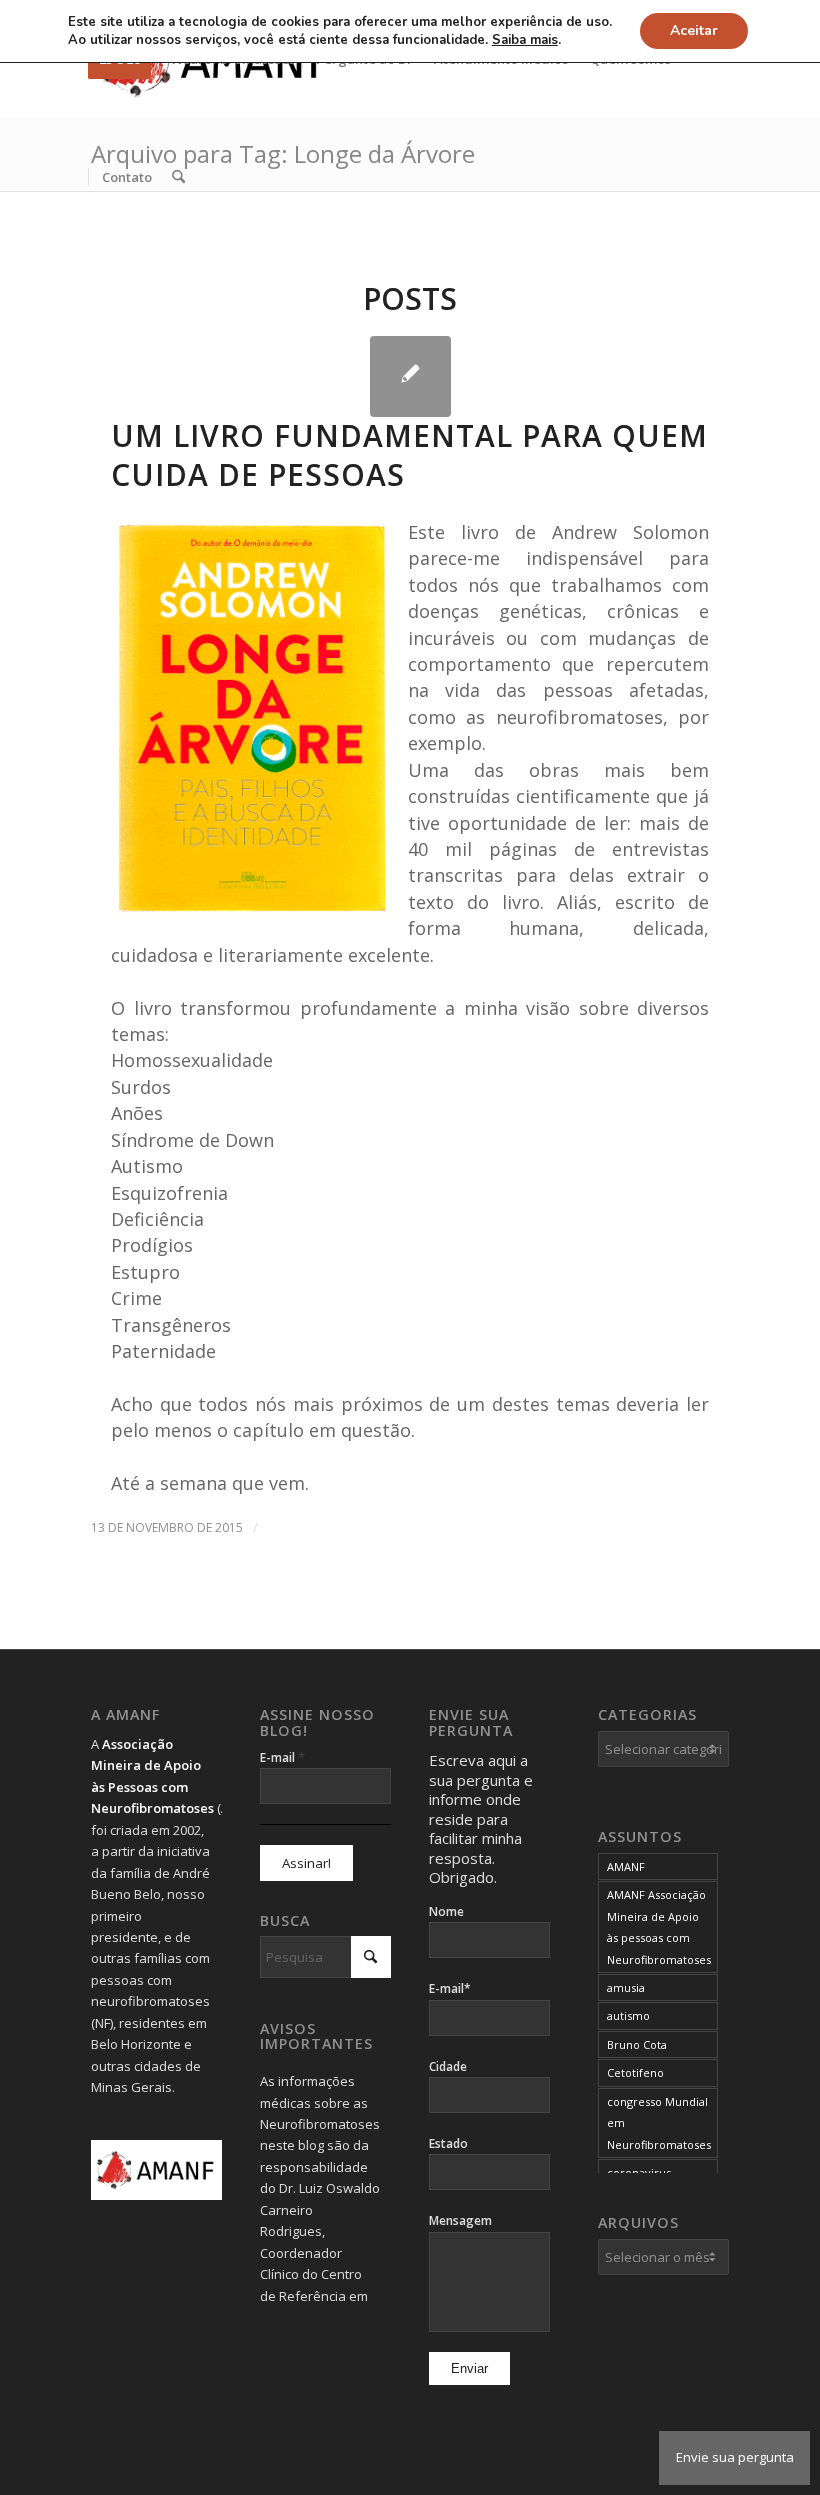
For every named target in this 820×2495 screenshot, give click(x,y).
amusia (626, 1987)
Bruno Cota (637, 2044)
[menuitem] (126, 177)
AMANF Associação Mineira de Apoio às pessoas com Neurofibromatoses (659, 1926)
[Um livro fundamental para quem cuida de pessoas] (410, 376)
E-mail (282, 1757)
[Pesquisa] (178, 177)
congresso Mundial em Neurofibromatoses (659, 2123)
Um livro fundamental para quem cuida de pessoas (409, 455)
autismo (628, 2015)
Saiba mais (525, 40)
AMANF (626, 1866)
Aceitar (694, 30)
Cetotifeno (635, 2072)
